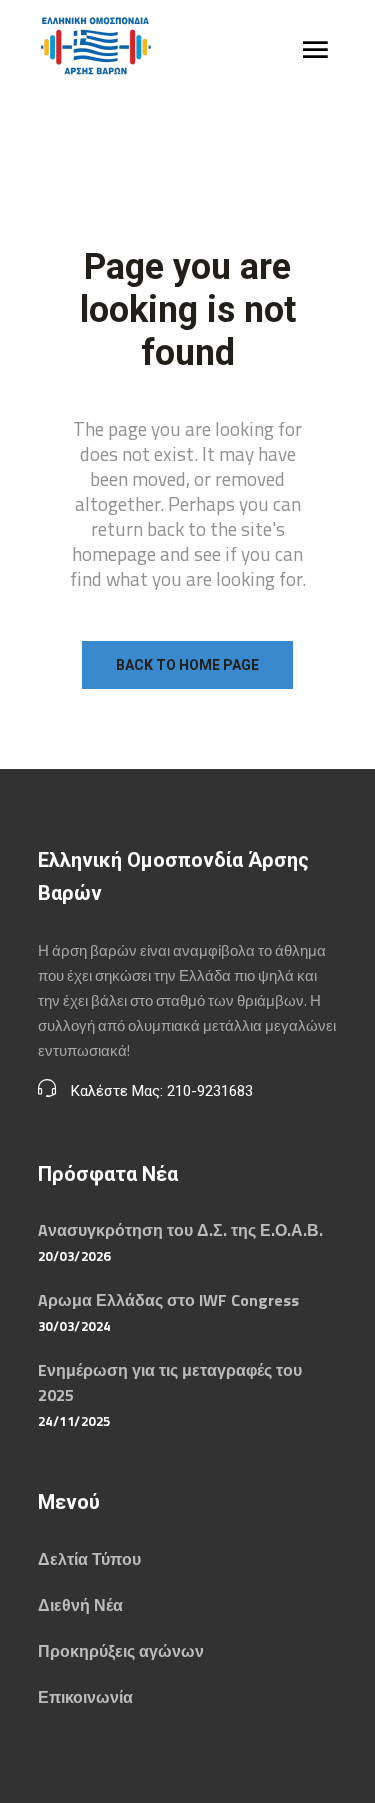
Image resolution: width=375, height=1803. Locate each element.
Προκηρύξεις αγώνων (121, 1651)
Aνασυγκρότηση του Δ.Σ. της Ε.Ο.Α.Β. (180, 1230)
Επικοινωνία (85, 1697)
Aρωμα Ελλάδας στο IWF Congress (168, 1300)
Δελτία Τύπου (89, 1559)
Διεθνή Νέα (80, 1605)
